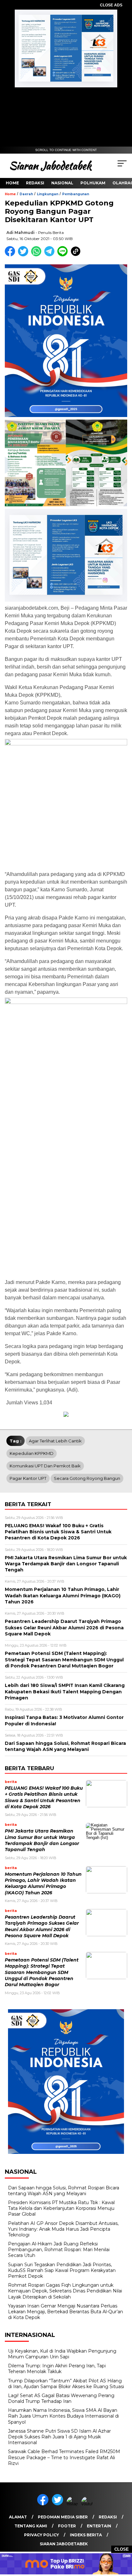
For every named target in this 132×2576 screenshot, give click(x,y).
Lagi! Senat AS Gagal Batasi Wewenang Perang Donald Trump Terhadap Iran (61, 2398)
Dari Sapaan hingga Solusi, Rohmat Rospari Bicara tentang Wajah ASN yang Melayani (64, 2191)
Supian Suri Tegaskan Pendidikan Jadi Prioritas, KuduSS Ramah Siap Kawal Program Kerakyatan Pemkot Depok (62, 2270)
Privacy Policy (41, 2535)
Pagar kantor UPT (28, 1478)
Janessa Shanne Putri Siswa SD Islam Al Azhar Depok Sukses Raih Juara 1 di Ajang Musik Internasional (59, 2437)
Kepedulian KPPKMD (32, 1453)
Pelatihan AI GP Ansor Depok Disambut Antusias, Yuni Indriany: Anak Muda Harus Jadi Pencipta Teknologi (63, 2229)
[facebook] (44, 2504)
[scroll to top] (123, 2539)
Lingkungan (48, 194)
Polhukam (93, 183)
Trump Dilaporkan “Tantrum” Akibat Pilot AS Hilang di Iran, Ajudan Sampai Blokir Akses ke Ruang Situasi (66, 2384)
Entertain (99, 2526)
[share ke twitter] (25, 255)
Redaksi (35, 183)
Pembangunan (76, 194)
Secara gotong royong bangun (87, 1478)
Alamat (18, 2517)
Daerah (26, 194)
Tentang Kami (31, 2526)
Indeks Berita (86, 2535)
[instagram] (73, 2504)
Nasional (62, 183)
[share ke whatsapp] (38, 255)
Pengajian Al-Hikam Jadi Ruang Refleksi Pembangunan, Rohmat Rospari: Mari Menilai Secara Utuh (59, 2250)
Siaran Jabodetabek (64, 2544)
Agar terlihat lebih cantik (55, 1441)
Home (12, 183)
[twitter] (59, 2504)
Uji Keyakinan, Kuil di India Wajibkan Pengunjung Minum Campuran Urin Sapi (62, 2354)
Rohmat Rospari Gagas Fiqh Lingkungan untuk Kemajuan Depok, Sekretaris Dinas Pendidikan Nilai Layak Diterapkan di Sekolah (65, 2291)
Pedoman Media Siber (63, 2517)
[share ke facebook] (11, 255)
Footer (67, 2526)
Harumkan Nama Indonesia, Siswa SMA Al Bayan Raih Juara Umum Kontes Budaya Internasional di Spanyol (63, 2416)
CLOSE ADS (111, 5)
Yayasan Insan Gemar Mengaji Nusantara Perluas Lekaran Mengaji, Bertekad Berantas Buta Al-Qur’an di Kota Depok (66, 2312)
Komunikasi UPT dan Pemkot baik (45, 1466)
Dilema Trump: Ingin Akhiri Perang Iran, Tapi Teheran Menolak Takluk (57, 2369)
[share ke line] (64, 255)
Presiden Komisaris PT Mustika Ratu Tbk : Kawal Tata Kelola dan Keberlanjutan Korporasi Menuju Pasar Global (61, 2208)
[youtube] (88, 2504)
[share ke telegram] (50, 255)
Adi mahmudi (21, 233)
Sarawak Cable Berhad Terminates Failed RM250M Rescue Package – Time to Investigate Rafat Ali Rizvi (64, 2457)
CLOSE (122, 2549)
